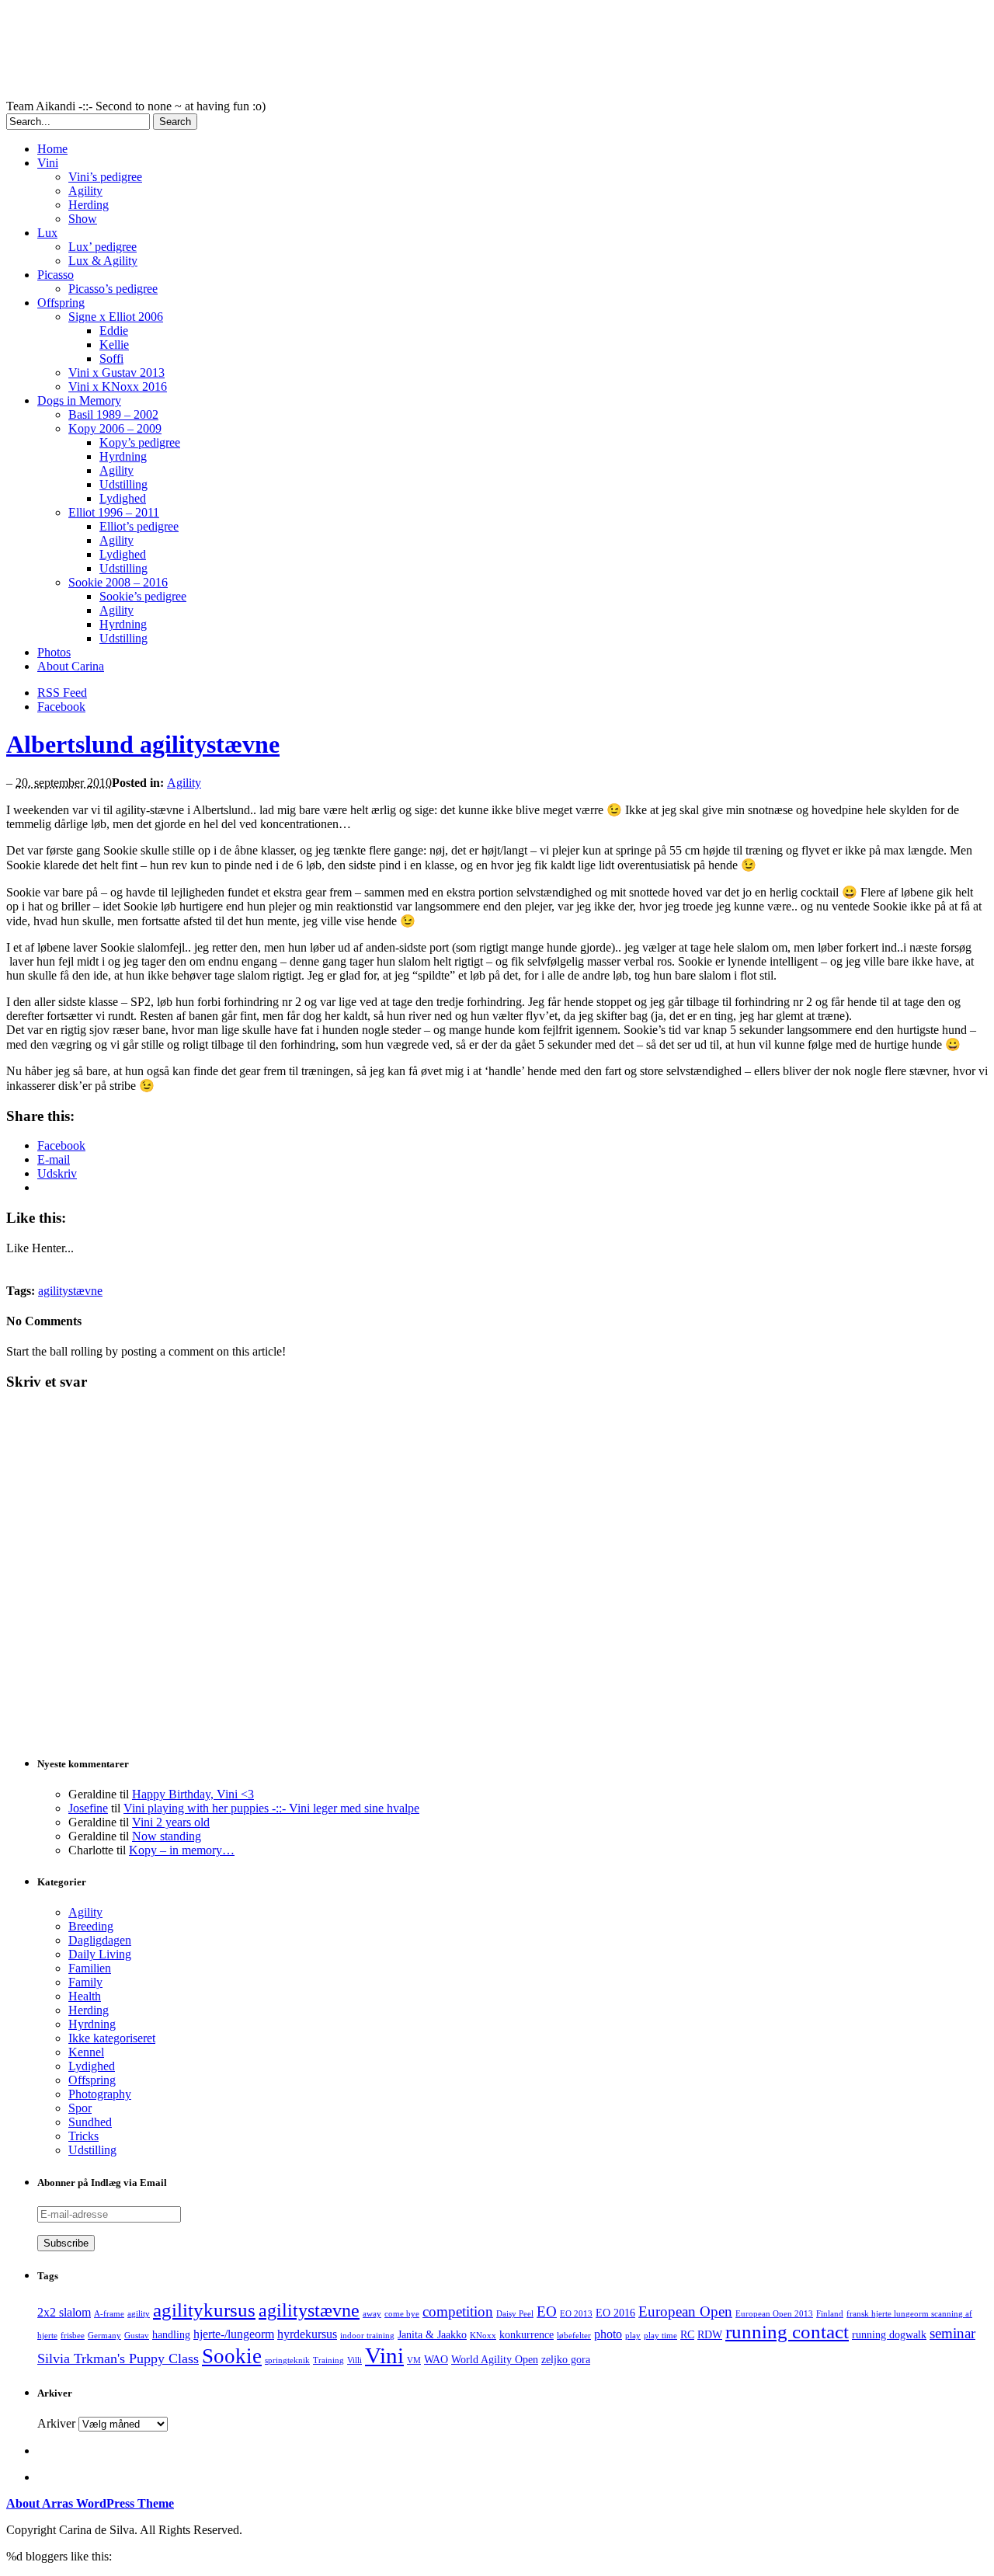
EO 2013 (576, 2314)
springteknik (287, 2360)
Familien (90, 1968)
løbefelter (574, 2336)
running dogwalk (889, 2335)
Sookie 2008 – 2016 (118, 582)
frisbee (73, 2336)
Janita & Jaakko (432, 2335)
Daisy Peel (515, 2314)
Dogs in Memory (79, 400)
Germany (104, 2336)
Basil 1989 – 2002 (113, 414)
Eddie (114, 331)
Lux (47, 233)
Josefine (88, 1808)
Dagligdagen (100, 1940)
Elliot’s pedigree (139, 526)
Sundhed (90, 2122)
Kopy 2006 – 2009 (115, 428)
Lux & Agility (103, 261)
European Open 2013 (774, 2314)
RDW (710, 2335)
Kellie (114, 345)
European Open (685, 2311)
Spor (80, 2108)
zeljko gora (566, 2360)
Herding (89, 205)
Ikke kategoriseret (112, 2038)
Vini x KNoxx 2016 (118, 386)
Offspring (61, 303)
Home (52, 149)
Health (85, 1996)
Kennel (86, 2052)
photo (608, 2334)
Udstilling (123, 484)
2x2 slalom (64, 2312)
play (633, 2336)
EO (547, 2311)
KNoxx (483, 2336)
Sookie (232, 2356)
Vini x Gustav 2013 (116, 372)
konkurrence (527, 2335)
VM (414, 2360)
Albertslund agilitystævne (143, 744)
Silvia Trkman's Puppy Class (118, 2358)
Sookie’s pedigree (143, 596)
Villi (355, 2360)
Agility (85, 191)
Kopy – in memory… (182, 1850)
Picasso (56, 275)
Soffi (111, 359)
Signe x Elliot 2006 (116, 317)
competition (458, 2311)
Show (83, 219)
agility (139, 2314)
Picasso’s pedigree (113, 289)
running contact (787, 2332)
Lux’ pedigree (103, 247)
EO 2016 (615, 2313)
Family (85, 1982)
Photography (100, 2094)
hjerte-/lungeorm (234, 2334)
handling (171, 2335)
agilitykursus (204, 2310)
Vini (48, 163)
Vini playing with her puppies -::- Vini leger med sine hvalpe (271, 1808)
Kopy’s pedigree (140, 442)
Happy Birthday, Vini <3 (193, 1794)
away (372, 2314)
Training (328, 2360)
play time (660, 2336)
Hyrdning (123, 456)
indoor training (367, 2336)
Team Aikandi (387, 53)
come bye (402, 2314)
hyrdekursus (307, 2334)
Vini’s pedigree (105, 177)
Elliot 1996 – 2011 (114, 512)
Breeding (91, 1926)
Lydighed (123, 498)
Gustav (137, 2336)
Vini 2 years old (171, 1822)
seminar (952, 2333)
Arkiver (56, 2423)
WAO (436, 2360)
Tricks (83, 2136)
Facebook (61, 707)
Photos (54, 652)
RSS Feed (62, 693)
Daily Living (100, 1954)
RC (687, 2335)
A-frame (109, 2314)
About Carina (71, 666)
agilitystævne (70, 1291)
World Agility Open (495, 2360)
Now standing (167, 1836)
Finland (830, 2314)
